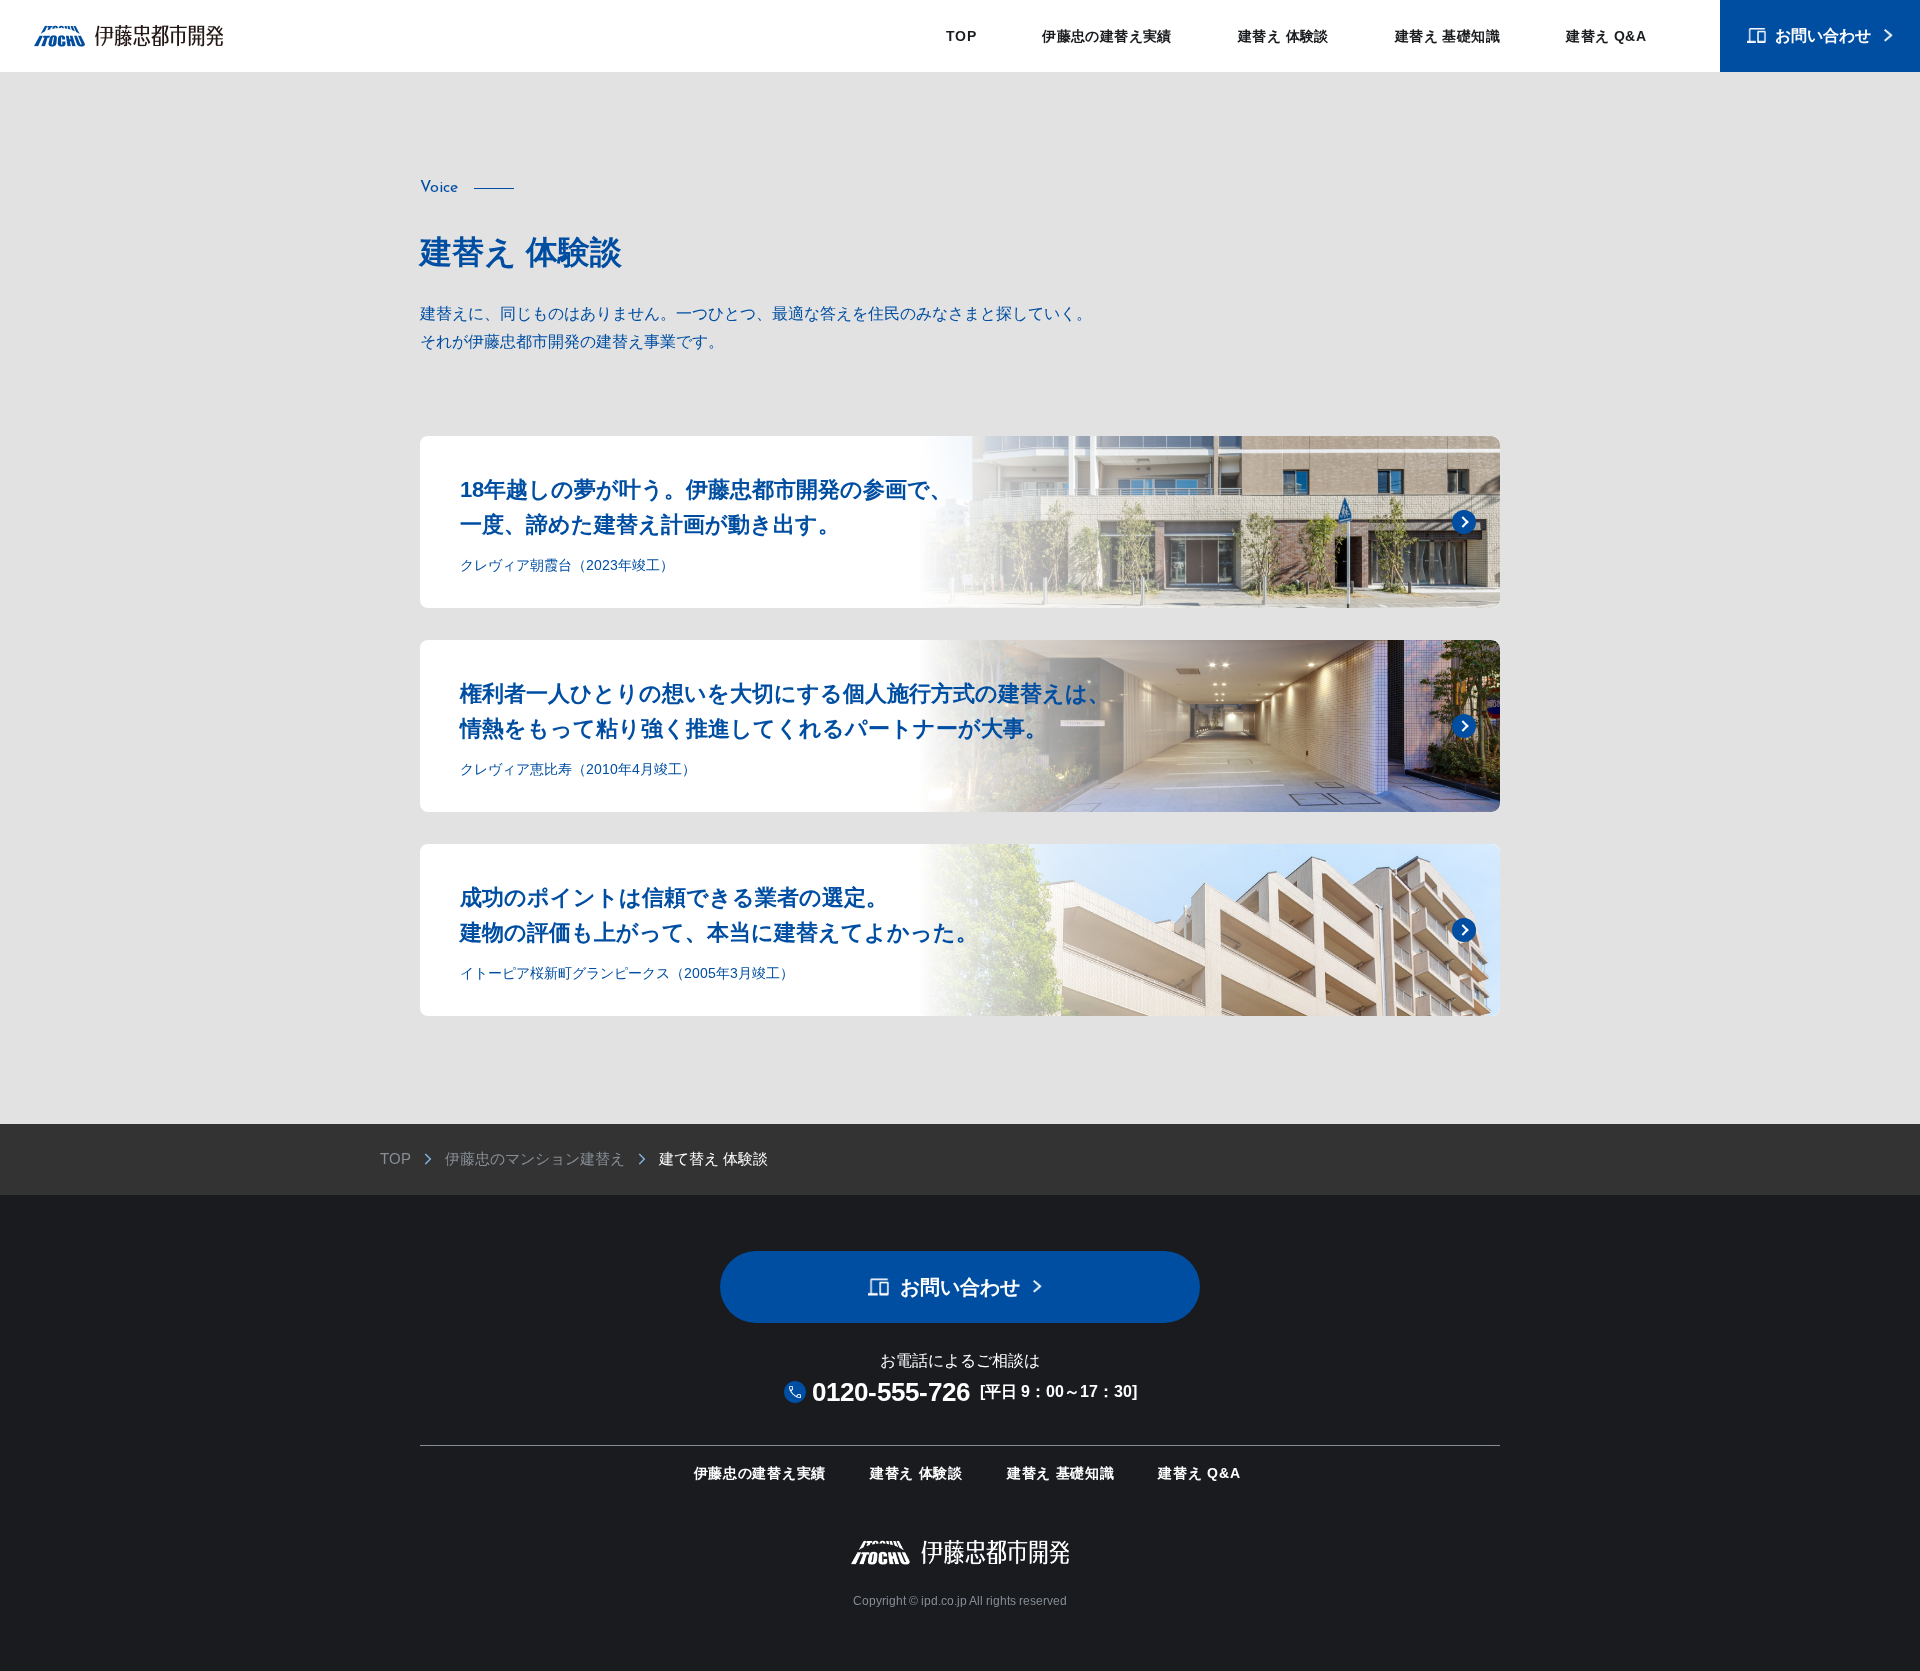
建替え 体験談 (1283, 36)
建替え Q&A (1606, 36)
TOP (961, 36)
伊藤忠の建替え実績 (1107, 36)
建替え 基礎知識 (1447, 36)
